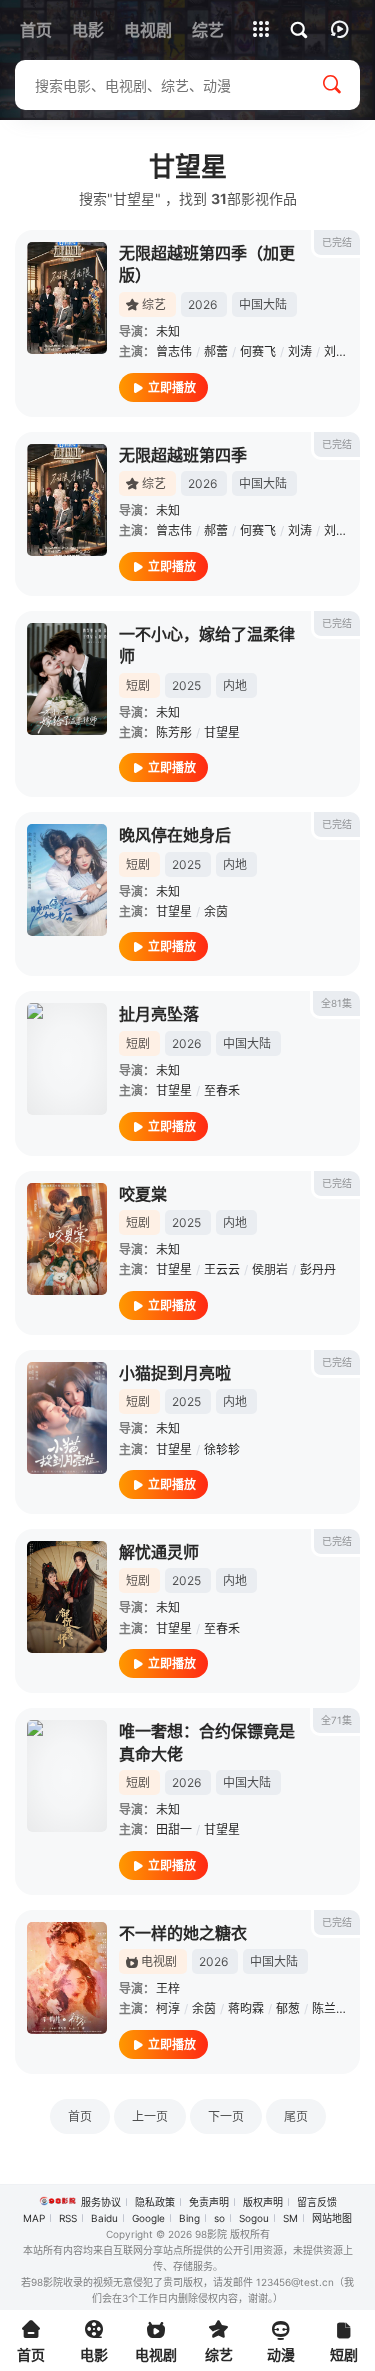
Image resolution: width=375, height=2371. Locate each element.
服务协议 (101, 2202)
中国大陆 (263, 304)
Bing (189, 2218)
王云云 (222, 1269)
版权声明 (263, 2202)
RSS (68, 2218)
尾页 (296, 2116)
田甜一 (174, 1829)
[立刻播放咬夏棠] (67, 1239)
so (219, 2218)
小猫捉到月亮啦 (175, 1373)
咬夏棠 (143, 1194)
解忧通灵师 (159, 1552)
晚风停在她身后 (175, 835)
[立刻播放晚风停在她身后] (67, 880)
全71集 (336, 1720)
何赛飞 (258, 351)
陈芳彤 (174, 732)
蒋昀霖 (246, 2008)
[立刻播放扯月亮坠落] (67, 1059)
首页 (80, 2116)
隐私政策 (155, 2202)
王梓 (168, 1988)
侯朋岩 (270, 1269)
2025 (186, 685)
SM (290, 2218)
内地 (235, 685)
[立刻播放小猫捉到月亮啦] (67, 1418)
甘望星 (222, 732)
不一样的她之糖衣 (183, 1933)
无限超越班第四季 (183, 455)
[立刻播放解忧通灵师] (67, 1597)
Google (148, 2218)
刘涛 (300, 351)
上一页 (150, 2116)
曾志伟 (174, 351)
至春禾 (222, 1090)
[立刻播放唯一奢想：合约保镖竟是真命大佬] (67, 1776)
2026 (202, 304)
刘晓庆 (342, 351)
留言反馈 (317, 2202)
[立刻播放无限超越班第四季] (67, 500)
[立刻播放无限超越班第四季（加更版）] (67, 298)
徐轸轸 (222, 1449)
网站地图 (332, 2218)
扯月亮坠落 (159, 1014)
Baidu (104, 2218)
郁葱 (288, 2008)
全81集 (336, 1003)
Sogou (254, 2218)
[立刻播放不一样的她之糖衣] (67, 1978)
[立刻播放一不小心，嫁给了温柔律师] (67, 679)
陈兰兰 (330, 2008)
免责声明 (209, 2202)
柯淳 (168, 2008)
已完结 (337, 242)
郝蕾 (216, 351)
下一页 (226, 2116)
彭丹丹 (318, 1269)
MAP (34, 2218)
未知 (168, 331)
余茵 (216, 911)
